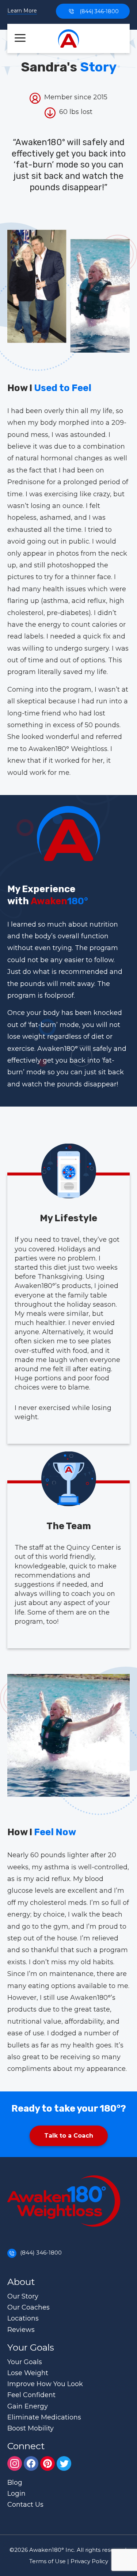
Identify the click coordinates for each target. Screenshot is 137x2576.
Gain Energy (28, 2406)
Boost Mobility (31, 2428)
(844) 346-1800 (99, 11)
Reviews (21, 2330)
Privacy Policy (89, 2561)
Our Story (23, 2296)
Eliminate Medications (44, 2417)
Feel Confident (31, 2395)
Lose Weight (28, 2373)
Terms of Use (47, 2561)
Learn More (22, 11)
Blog (15, 2483)
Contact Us (25, 2505)
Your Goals (25, 2362)
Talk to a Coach (69, 2136)
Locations (23, 2318)
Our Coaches (28, 2307)
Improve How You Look (45, 2384)
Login (16, 2494)
